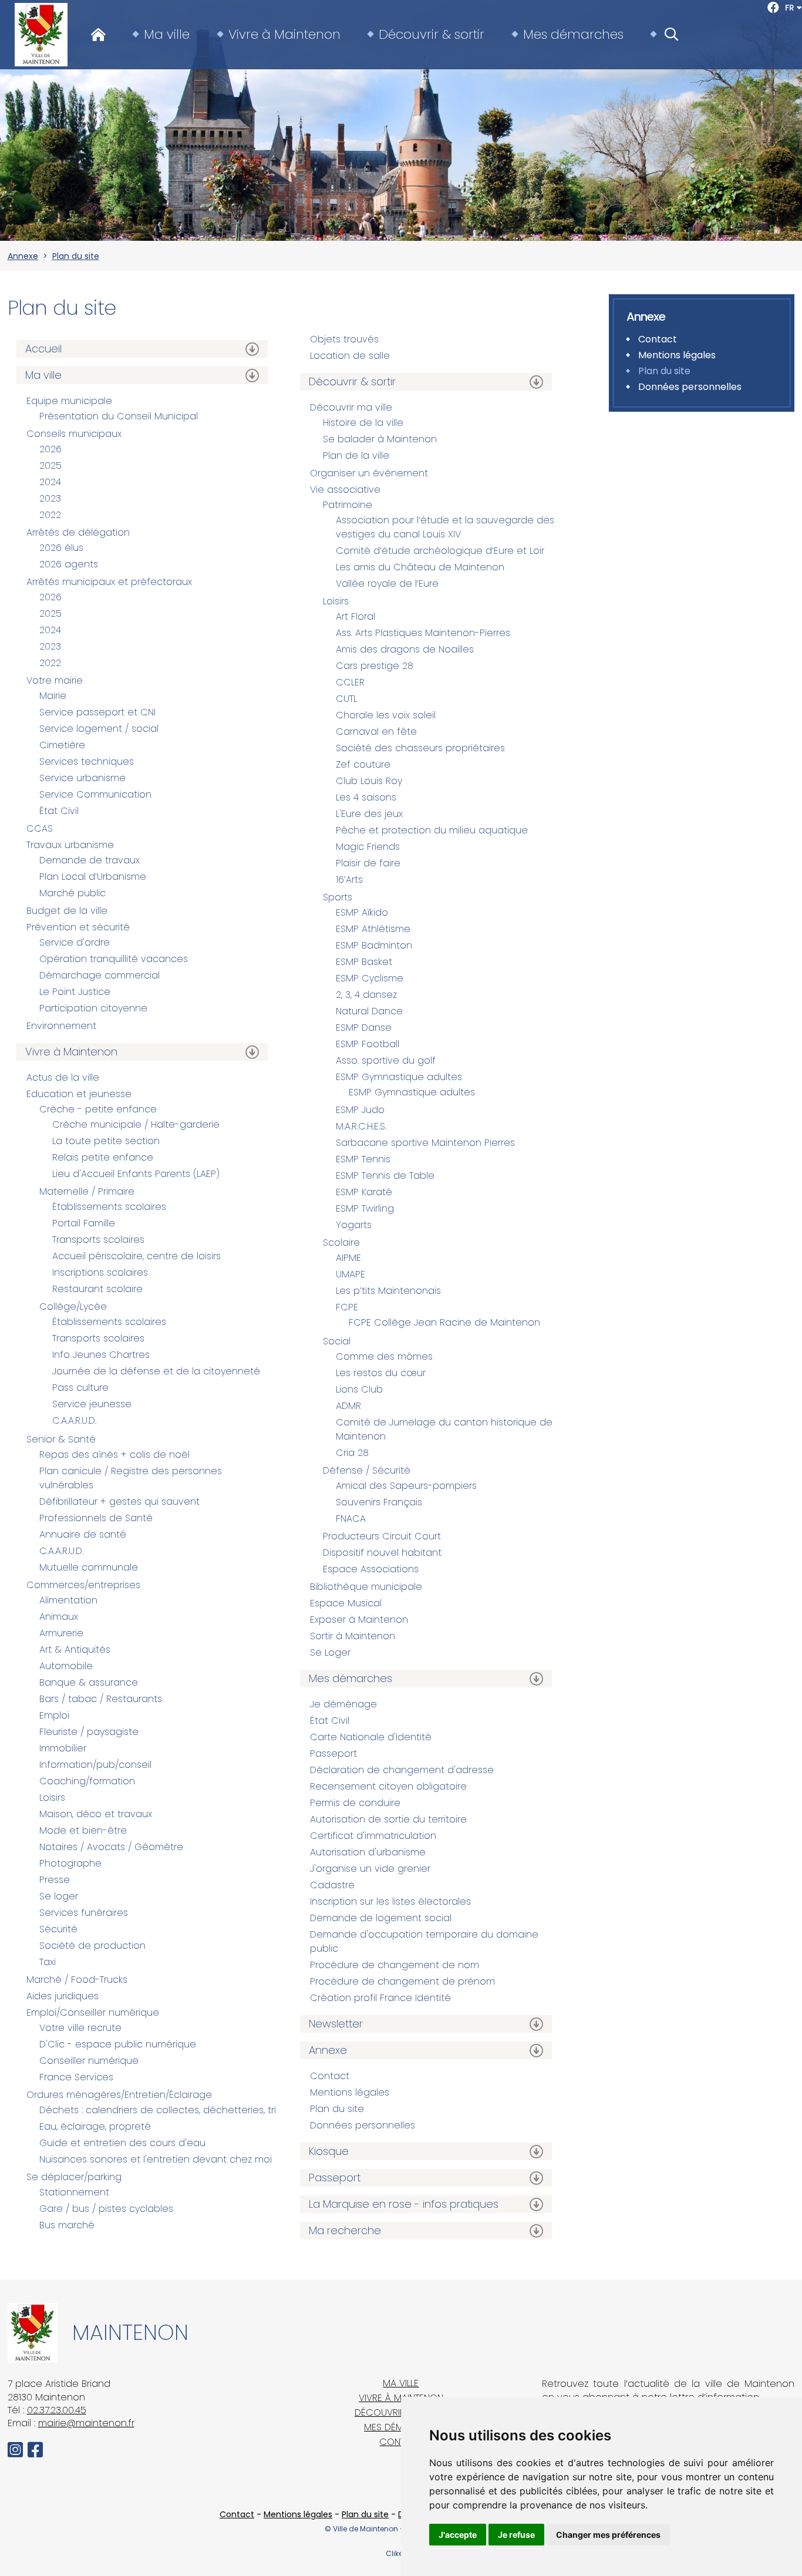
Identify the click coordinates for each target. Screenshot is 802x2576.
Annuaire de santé (83, 1534)
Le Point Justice (75, 992)
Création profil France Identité (380, 1998)
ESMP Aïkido (362, 912)
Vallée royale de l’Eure (387, 584)
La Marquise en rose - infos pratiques (404, 2204)
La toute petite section (106, 1141)
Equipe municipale (69, 401)
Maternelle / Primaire (87, 1191)
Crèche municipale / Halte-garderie (136, 1124)
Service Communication (95, 794)
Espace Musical (346, 1603)
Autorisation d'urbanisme (368, 1852)
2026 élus (61, 548)
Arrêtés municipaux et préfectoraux (109, 582)
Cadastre (332, 1885)
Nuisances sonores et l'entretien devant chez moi (156, 2159)
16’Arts (349, 880)
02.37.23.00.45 (57, 2410)
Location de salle (350, 356)
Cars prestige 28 (375, 666)
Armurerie (61, 1633)
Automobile (66, 1666)
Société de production (92, 1946)
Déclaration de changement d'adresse (402, 1770)
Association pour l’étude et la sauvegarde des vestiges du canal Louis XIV (445, 527)
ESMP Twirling (365, 1208)
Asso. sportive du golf (386, 1060)
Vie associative (345, 490)
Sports (338, 897)
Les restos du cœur (381, 1373)
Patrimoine (348, 505)
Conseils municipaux (74, 434)
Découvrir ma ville (351, 407)
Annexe (23, 256)
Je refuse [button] (516, 2535)
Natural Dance (369, 1011)
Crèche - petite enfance (98, 1109)
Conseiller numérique (89, 2061)
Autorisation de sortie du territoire (388, 1819)
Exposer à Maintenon (359, 1620)
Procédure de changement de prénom (402, 1981)
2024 (50, 482)
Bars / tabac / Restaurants (101, 1699)
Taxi (48, 1962)
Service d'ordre (75, 942)
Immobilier (63, 1748)
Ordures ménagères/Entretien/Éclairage (119, 2095)
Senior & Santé (61, 1439)
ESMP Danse (364, 1028)
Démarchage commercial (100, 975)
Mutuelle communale (89, 1567)
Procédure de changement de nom (395, 1965)
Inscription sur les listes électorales (390, 1901)
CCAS (40, 828)
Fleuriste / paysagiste (89, 1732)
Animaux (59, 1617)
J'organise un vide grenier (370, 1869)
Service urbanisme (82, 778)
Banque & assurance (89, 1682)
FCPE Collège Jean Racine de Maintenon (444, 1322)
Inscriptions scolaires (100, 1272)
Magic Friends (368, 847)
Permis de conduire (355, 1803)
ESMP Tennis (363, 1159)
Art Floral (355, 616)
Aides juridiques (63, 1996)
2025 (50, 465)
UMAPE (351, 1274)
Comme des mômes (384, 1356)
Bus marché (67, 2225)
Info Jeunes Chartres (101, 1355)
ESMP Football (368, 1044)
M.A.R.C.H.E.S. (361, 1126)
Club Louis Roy (369, 781)
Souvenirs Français (379, 1502)
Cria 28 (352, 1453)
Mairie (53, 696)
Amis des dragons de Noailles (405, 649)
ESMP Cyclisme (370, 978)
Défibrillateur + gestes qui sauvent (119, 1501)
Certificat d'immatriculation (373, 1836)
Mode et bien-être (83, 1830)
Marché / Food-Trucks (77, 1980)
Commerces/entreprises (83, 1585)
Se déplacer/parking (74, 2177)
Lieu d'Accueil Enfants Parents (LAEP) (136, 1174)
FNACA (351, 1519)
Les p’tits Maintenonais (388, 1291)
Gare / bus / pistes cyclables (106, 2209)
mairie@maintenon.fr (86, 2423)
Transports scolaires (98, 1240)
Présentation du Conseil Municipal (119, 416)
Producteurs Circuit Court (382, 1536)
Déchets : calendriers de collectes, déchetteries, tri (158, 2110)
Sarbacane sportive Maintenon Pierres (425, 1143)
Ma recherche (345, 2230)
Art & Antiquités (75, 1649)
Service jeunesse (92, 1404)
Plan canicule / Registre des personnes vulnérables (131, 1478)
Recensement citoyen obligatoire (388, 1786)
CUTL (346, 699)
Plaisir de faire (368, 863)
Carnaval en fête (376, 732)
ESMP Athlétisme (373, 929)
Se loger (59, 1896)
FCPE (347, 1307)
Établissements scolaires (109, 1207)
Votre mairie (55, 680)
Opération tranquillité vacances (114, 959)
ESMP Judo (360, 1110)
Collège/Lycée (73, 1307)
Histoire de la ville (363, 423)
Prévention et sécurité (78, 927)
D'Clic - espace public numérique (118, 2044)
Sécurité (58, 1929)
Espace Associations (371, 1569)
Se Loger (330, 1652)
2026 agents (69, 564)
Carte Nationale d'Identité (371, 1737)
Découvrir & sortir (432, 35)
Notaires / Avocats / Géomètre (111, 1847)
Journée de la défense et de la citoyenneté (156, 1371)
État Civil (59, 811)
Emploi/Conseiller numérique (93, 2012)
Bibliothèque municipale (366, 1587)
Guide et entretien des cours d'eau (122, 2143)
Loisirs (52, 1798)
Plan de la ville (356, 455)
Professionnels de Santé (96, 1518)
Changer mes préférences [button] (608, 2535)
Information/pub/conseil (95, 1765)
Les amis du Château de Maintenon (420, 567)
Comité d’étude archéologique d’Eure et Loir (440, 551)
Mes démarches (573, 35)
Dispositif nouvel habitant (382, 1553)
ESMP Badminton (374, 945)
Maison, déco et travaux (96, 1814)
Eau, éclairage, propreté (95, 2126)
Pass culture (80, 1388)
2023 (50, 498)
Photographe (70, 1863)
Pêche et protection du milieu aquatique (432, 830)
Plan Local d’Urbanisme (93, 877)
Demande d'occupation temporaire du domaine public (424, 1941)
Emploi (54, 1715)
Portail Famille (84, 1223)
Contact (330, 2076)
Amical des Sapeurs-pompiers (406, 1486)
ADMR (348, 1406)
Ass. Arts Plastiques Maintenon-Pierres (423, 633)
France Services (76, 2077)
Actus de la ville (63, 1077)
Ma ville (167, 35)
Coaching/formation (87, 1781)
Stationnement (74, 2192)
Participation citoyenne (93, 1008)
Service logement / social (99, 729)
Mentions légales (350, 2092)
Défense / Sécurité (367, 1470)
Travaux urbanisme (70, 845)
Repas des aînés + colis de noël (114, 1455)
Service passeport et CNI (97, 712)
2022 (50, 515)
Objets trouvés (344, 339)
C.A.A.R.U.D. (74, 1420)
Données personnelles (363, 2125)
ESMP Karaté (364, 1192)
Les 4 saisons (366, 797)
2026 (50, 449)
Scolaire (341, 1242)
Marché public (73, 893)
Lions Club (359, 1389)
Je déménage (343, 1704)
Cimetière (62, 745)
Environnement (61, 1026)
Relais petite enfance (103, 1157)
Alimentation (68, 1600)
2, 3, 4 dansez (366, 995)
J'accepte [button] (458, 2535)
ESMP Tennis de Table (385, 1176)
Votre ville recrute (80, 2028)
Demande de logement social (381, 1918)
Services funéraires (84, 1913)
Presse (55, 1880)
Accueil (43, 349)
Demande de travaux (90, 860)
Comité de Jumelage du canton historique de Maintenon (444, 1429)
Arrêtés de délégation (78, 532)
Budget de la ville (67, 911)
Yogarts (354, 1225)
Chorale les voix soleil (386, 715)
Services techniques (87, 761)
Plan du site (76, 256)
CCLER (350, 682)
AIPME (348, 1258)
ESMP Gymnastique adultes (399, 1077)
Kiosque (329, 2151)
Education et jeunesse (79, 1094)
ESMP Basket (364, 962)
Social (337, 1341)
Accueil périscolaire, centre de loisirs (137, 1256)
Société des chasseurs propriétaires (420, 748)
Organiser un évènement (369, 473)
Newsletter (336, 2024)
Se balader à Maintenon (380, 439)
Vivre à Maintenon (284, 35)
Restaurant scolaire (97, 1289)
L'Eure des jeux (369, 814)
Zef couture (363, 764)
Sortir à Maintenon (353, 1636)
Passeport (333, 1753)
